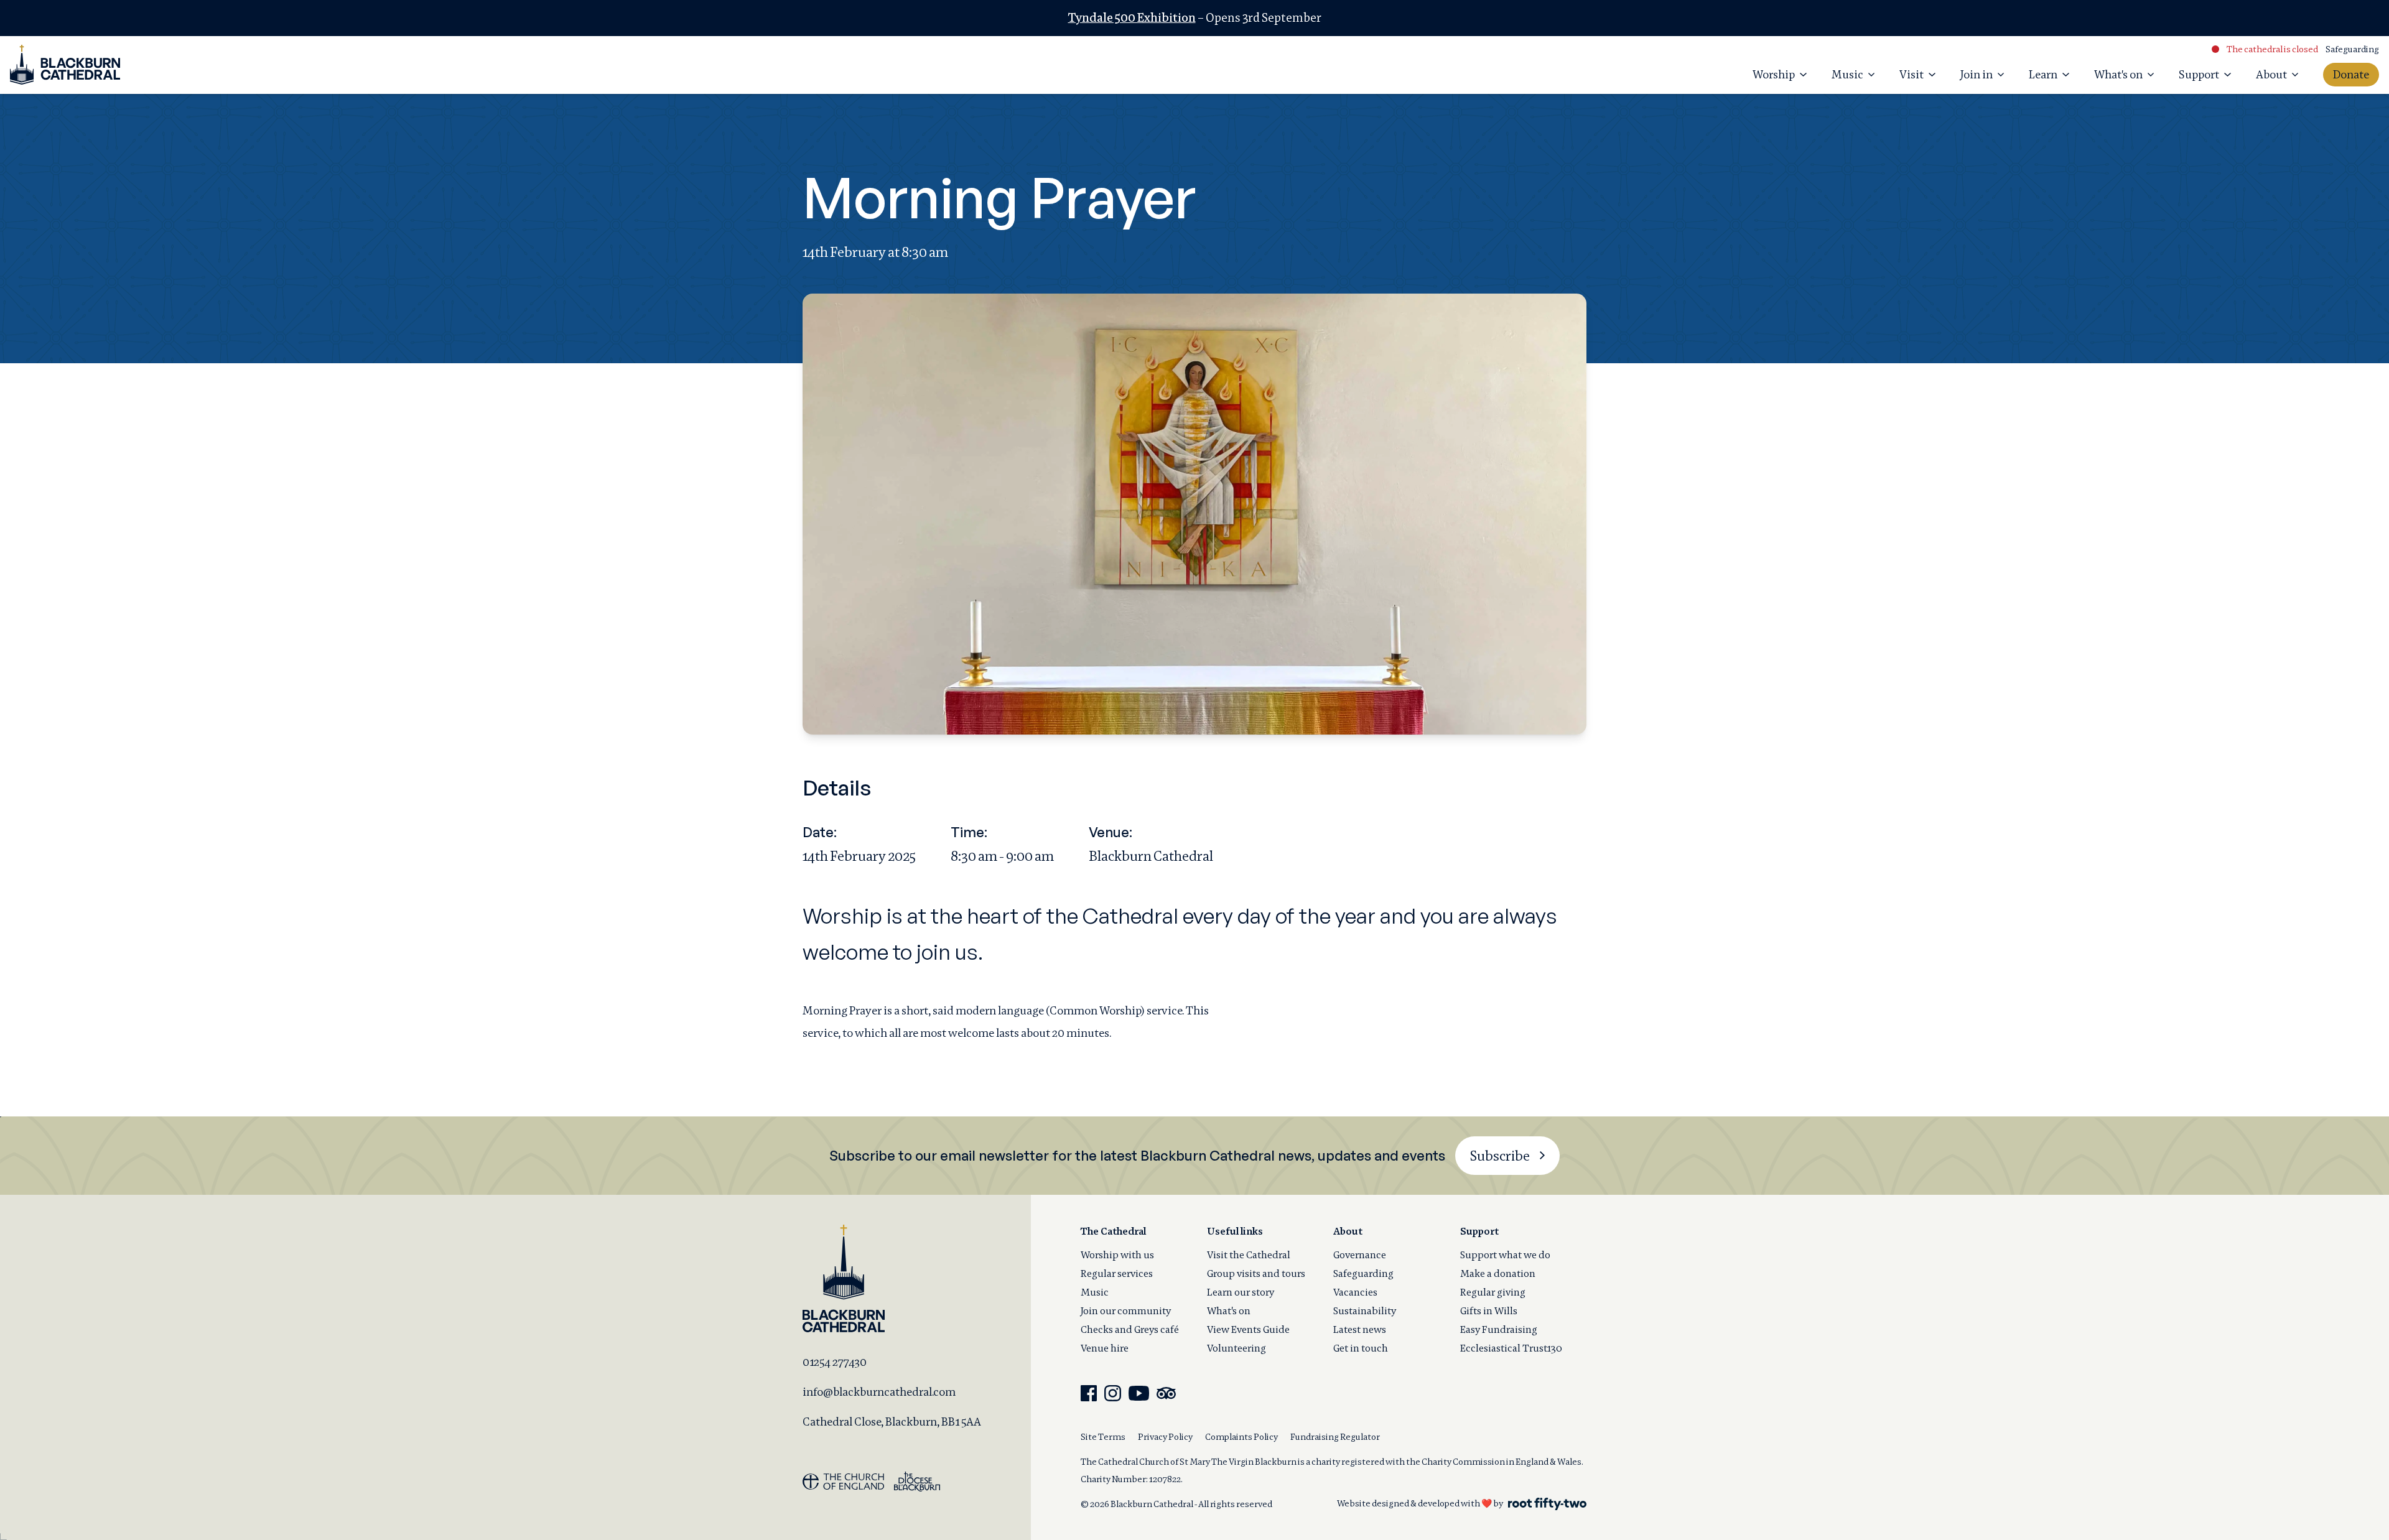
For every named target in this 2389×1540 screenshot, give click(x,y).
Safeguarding (2352, 49)
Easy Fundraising (1499, 1329)
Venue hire (1105, 1348)
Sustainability (1365, 1311)
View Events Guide (1248, 1329)
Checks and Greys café (1130, 1329)
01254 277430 (835, 1362)
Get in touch (1361, 1348)
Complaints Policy (1241, 1437)
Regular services (1117, 1273)
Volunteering (1236, 1348)
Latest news (1360, 1329)
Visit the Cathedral (1249, 1255)
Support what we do (1505, 1255)
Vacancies (1355, 1292)
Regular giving (1493, 1292)
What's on (1229, 1311)
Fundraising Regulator (1335, 1437)
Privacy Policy (1165, 1437)
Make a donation (1498, 1273)
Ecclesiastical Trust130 (1511, 1348)
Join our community (1126, 1311)
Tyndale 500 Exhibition (1132, 18)
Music (1095, 1292)
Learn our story (1241, 1292)
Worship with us (1117, 1255)
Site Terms (1103, 1437)
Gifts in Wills (1489, 1311)
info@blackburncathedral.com (879, 1392)
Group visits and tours (1256, 1273)
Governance (1360, 1255)
